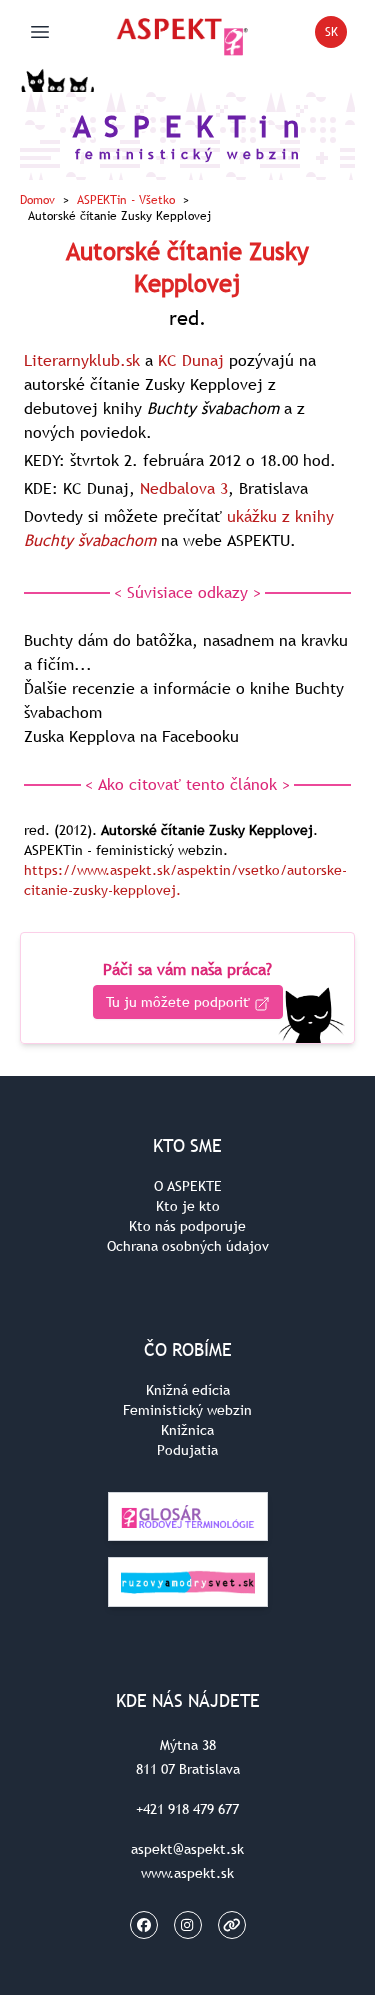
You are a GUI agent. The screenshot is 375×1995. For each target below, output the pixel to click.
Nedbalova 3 (184, 488)
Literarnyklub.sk (82, 360)
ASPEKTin (126, 200)
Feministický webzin (187, 1410)
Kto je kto (188, 1206)
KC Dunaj (191, 360)
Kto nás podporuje (187, 1226)
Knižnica (187, 1430)
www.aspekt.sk (187, 1873)
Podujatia (187, 1450)
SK (336, 35)
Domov (37, 200)
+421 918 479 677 (187, 1809)
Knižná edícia (188, 1390)
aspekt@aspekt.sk (187, 1849)
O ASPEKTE (188, 1186)
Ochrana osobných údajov (188, 1246)
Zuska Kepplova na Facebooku (131, 736)
